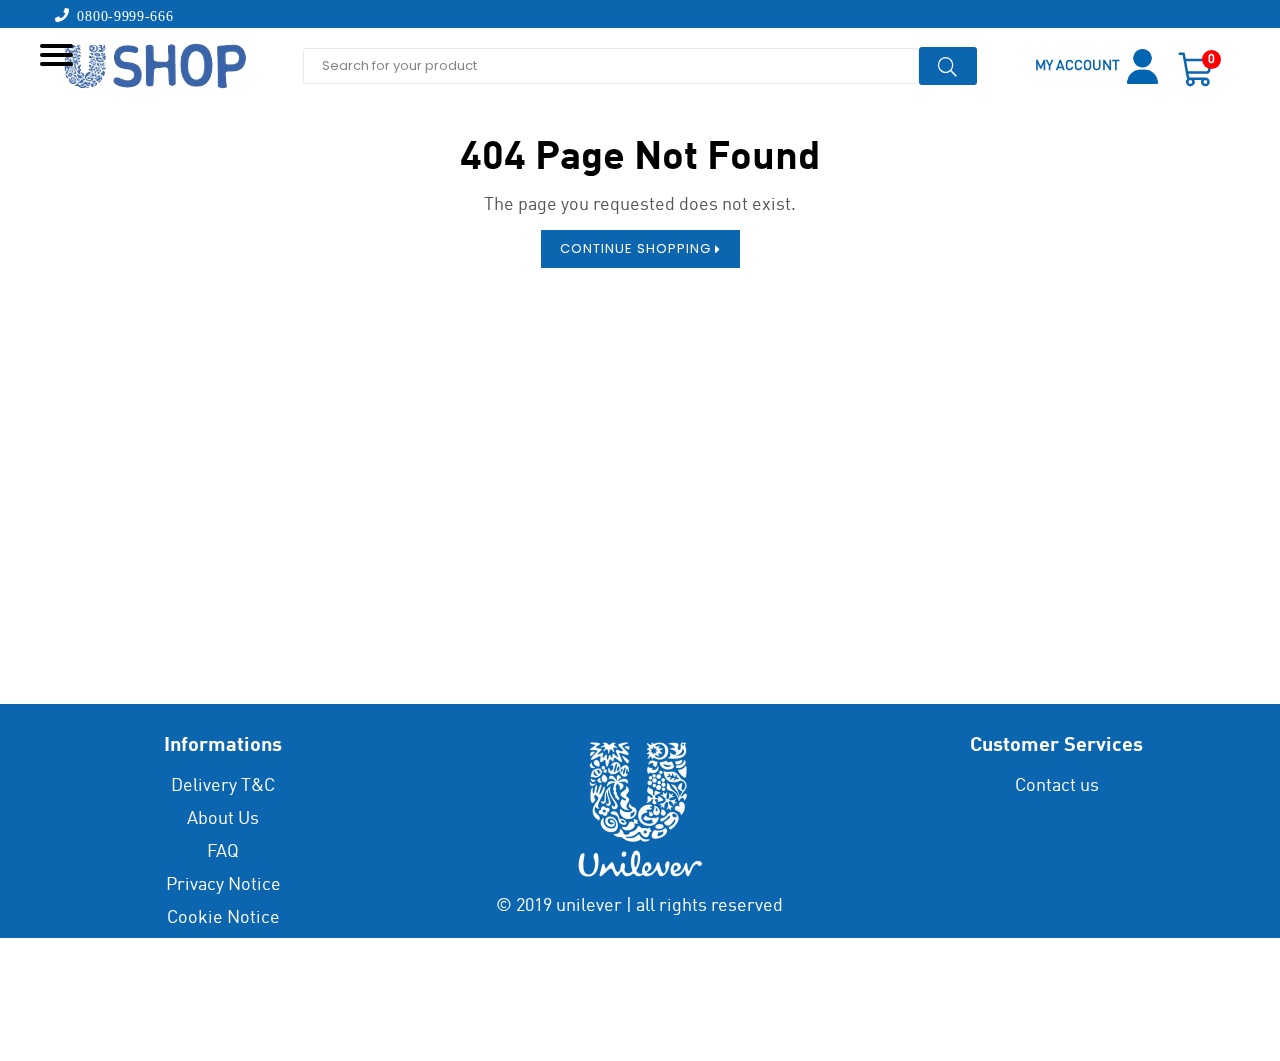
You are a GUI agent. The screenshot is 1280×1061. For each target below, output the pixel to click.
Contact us (1057, 786)
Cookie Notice (223, 918)
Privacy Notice (223, 885)
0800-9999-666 (122, 15)
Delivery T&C (223, 786)
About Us (223, 819)
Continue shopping (637, 248)
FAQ (223, 852)
